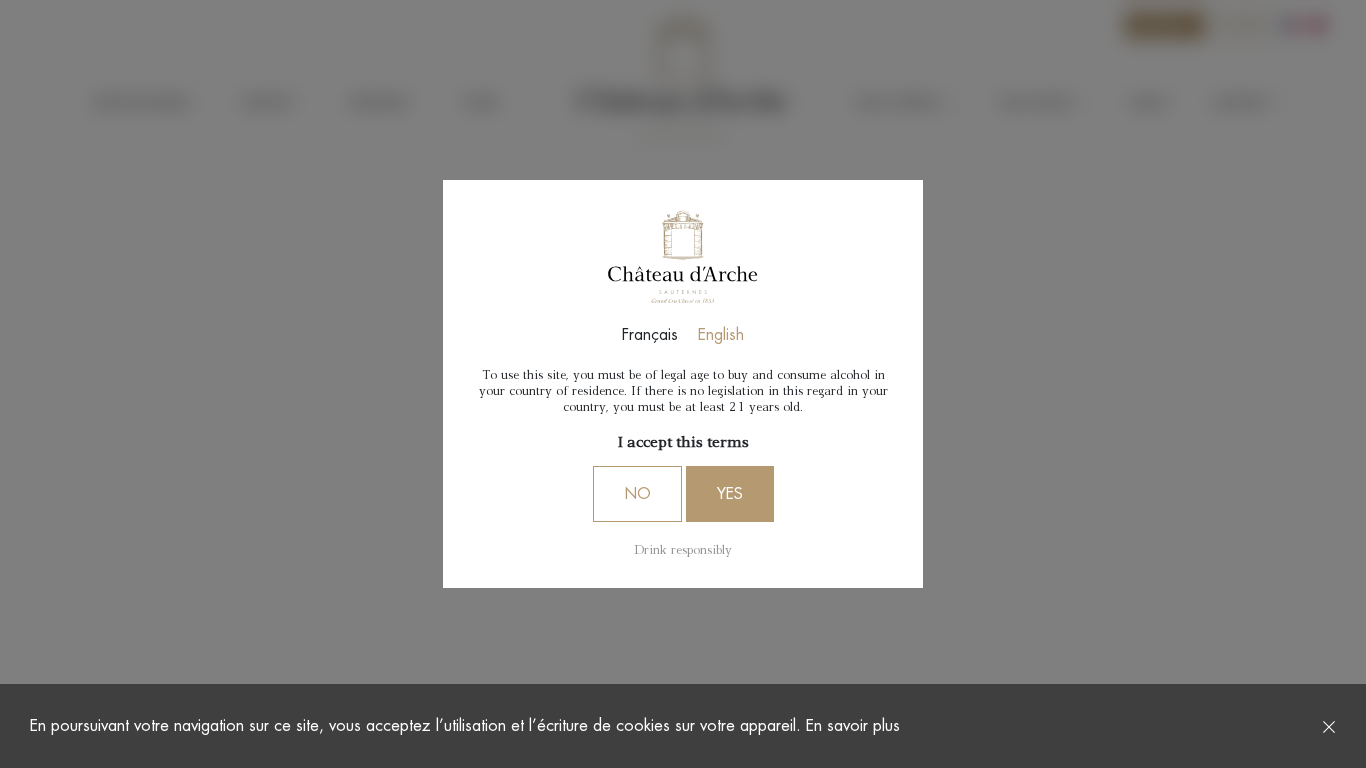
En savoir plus (853, 726)
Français (650, 335)
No (637, 494)
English (721, 335)
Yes (730, 494)
